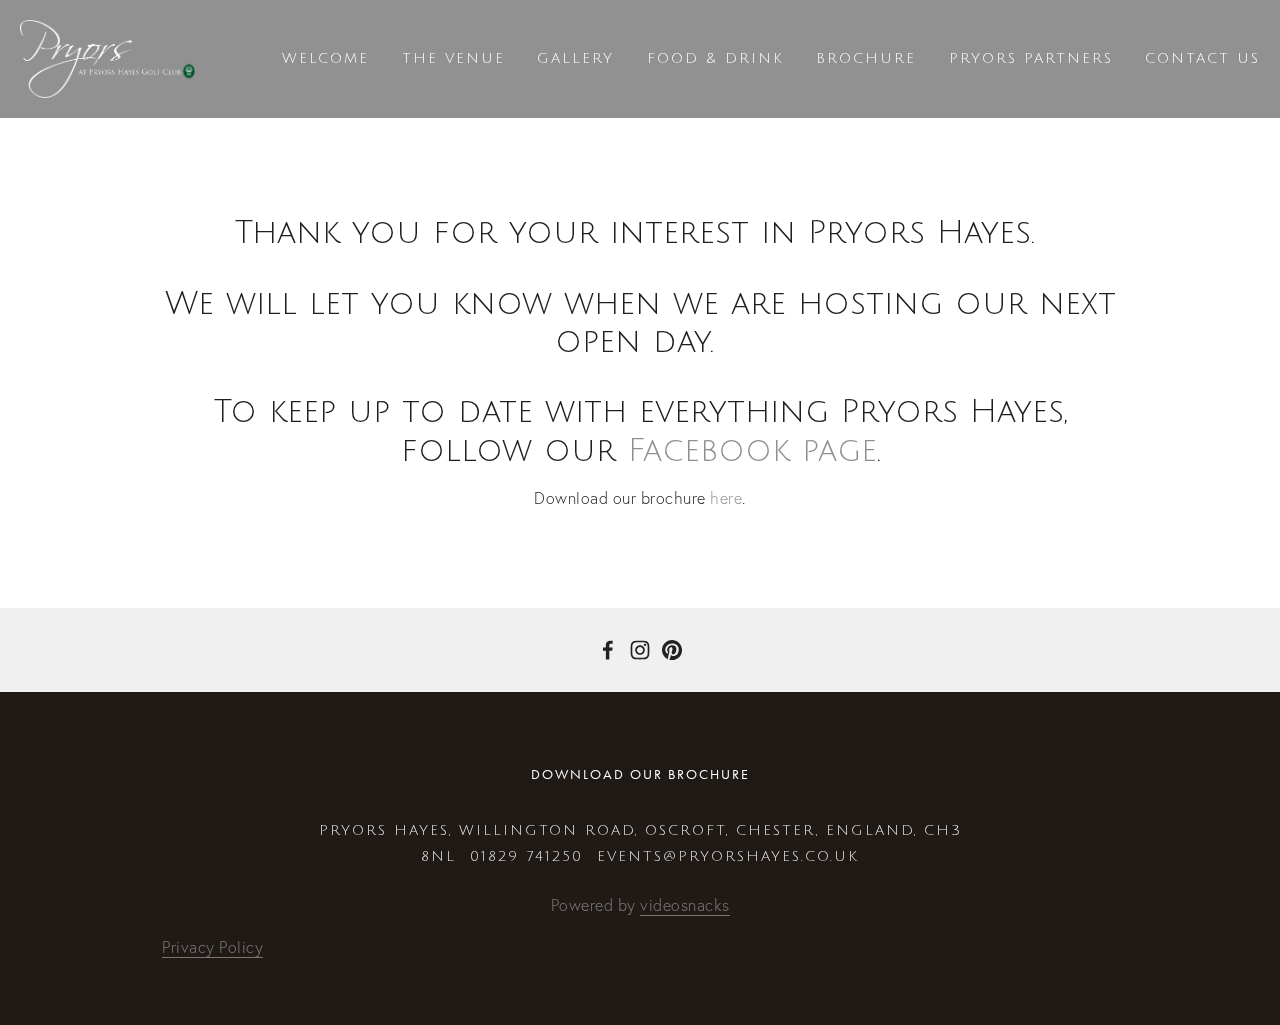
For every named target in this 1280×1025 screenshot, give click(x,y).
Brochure (866, 58)
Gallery (575, 58)
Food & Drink (715, 58)
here (726, 498)
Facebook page (752, 450)
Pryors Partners (1031, 58)
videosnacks (685, 905)
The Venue (453, 58)
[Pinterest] (672, 650)
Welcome (325, 58)
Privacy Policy (212, 947)
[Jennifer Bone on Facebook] (608, 650)
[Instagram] (640, 650)
